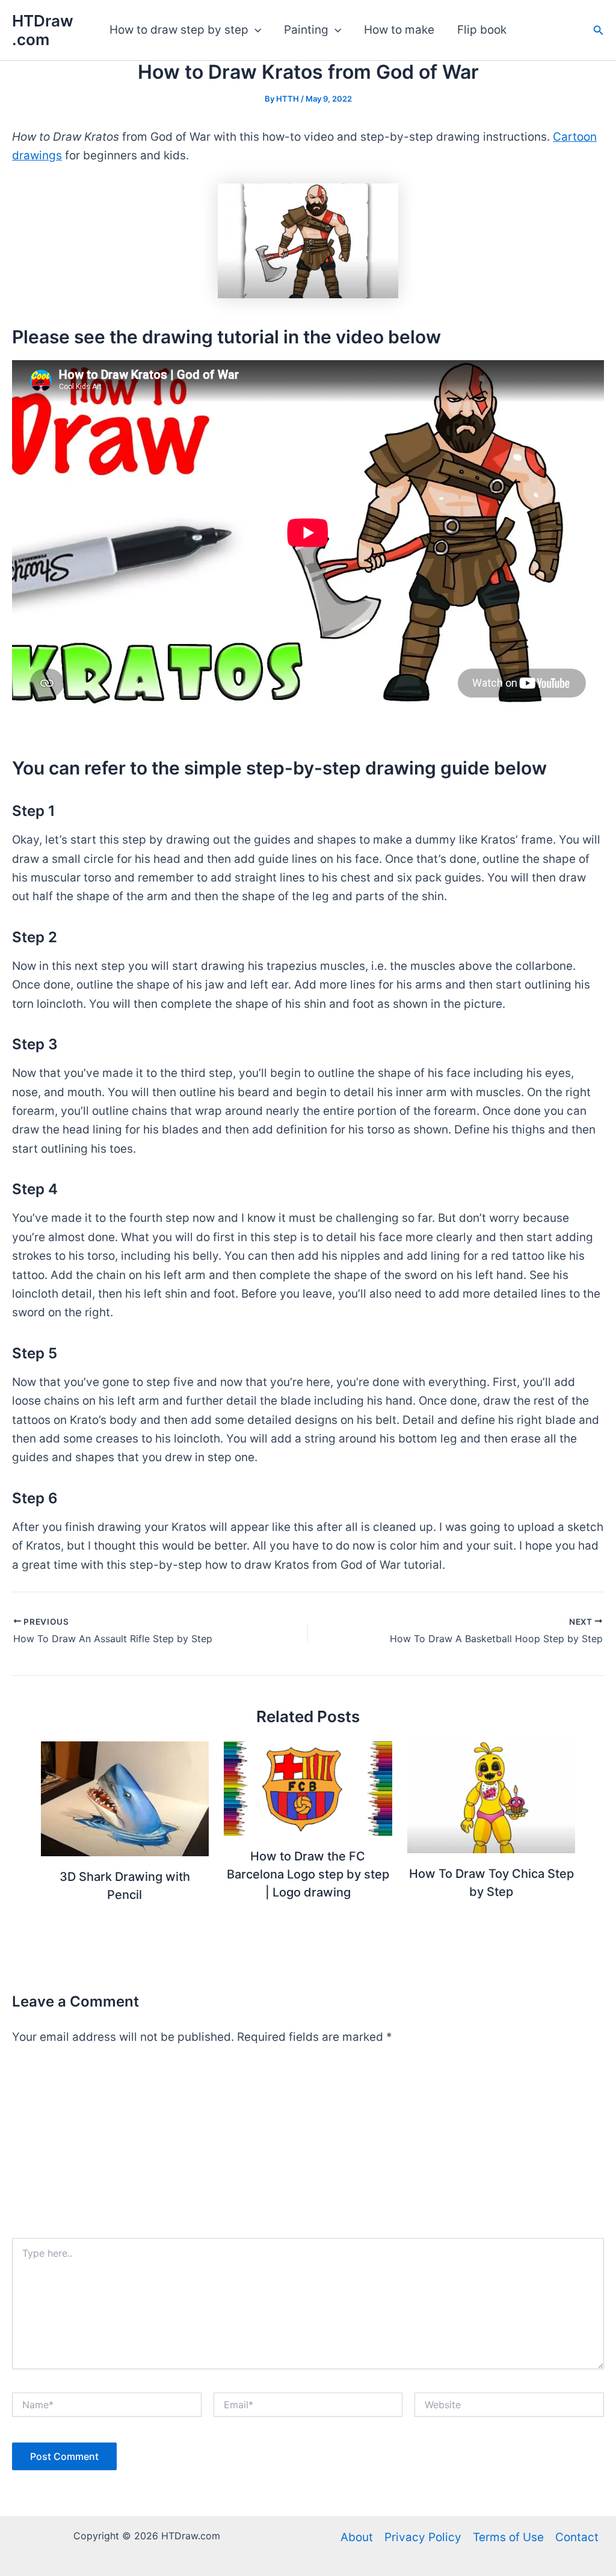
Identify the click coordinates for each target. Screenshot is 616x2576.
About (357, 2537)
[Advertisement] (308, 2148)
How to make (399, 30)
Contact (577, 2537)
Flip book (482, 30)
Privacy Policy (423, 2537)
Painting (306, 30)
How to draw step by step (179, 30)
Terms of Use (508, 2537)
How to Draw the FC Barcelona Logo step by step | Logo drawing (308, 1874)
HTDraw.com (43, 30)
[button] (255, 30)
